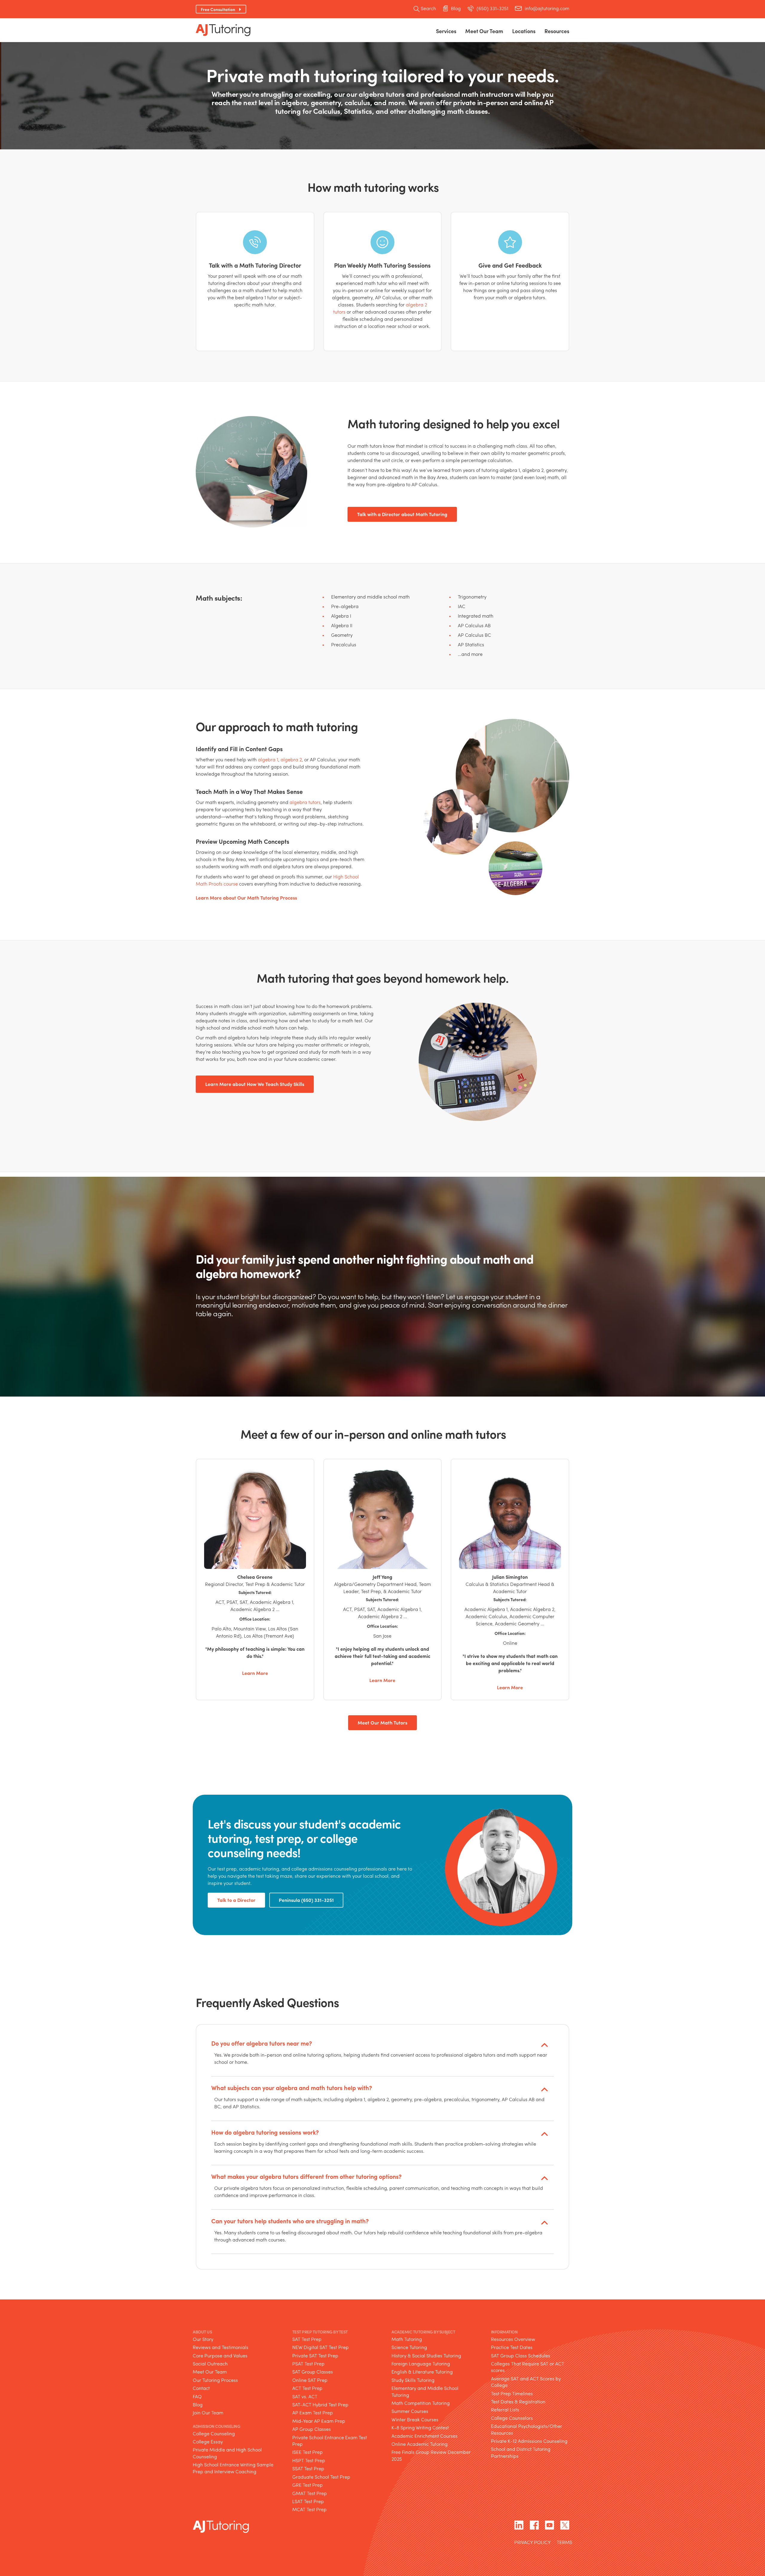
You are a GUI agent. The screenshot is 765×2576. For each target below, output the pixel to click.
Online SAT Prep (310, 2380)
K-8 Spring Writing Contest (420, 2428)
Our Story (203, 2339)
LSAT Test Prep (308, 2501)
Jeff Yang (382, 1577)
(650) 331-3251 (492, 8)
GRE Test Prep (307, 2485)
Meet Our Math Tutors (382, 1723)
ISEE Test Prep (307, 2452)
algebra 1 (268, 759)
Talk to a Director (236, 1900)
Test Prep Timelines (512, 2393)
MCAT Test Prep (309, 2510)
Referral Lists (505, 2410)
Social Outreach (210, 2363)
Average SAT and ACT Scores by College (526, 2382)
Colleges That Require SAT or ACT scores (528, 2367)
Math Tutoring (407, 2339)
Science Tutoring (409, 2347)
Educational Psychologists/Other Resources (527, 2430)
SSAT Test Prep (308, 2469)
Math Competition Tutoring (421, 2403)
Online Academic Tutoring (420, 2444)
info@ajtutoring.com (547, 8)
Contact (201, 2388)
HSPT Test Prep (309, 2460)
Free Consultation (218, 9)
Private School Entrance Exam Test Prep (330, 2441)
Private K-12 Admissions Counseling (529, 2441)
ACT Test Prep (307, 2388)
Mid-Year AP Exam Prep (319, 2421)
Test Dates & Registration (518, 2401)
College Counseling (214, 2433)
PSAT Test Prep (308, 2363)
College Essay (208, 2441)
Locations (524, 31)
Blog (456, 8)
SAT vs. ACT (305, 2396)
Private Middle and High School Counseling (227, 2453)
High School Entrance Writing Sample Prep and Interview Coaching (233, 2468)
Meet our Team (484, 31)
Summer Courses (410, 2411)
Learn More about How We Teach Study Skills (255, 1084)
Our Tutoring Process (215, 2380)
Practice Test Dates (512, 2347)
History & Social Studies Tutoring (426, 2355)
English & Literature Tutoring (422, 2372)
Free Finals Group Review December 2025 (431, 2455)
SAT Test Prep (307, 2339)
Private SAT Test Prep (315, 2355)
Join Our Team (208, 2413)
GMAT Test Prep (310, 2493)
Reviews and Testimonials (221, 2347)
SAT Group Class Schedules (521, 2355)
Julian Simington (510, 1577)
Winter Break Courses (415, 2419)
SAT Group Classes (313, 2372)
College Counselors (512, 2418)
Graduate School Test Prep (321, 2477)
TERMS (564, 2543)
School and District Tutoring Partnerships (521, 2453)
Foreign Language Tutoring (421, 2363)
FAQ (197, 2396)
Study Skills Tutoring (413, 2380)
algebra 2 (291, 759)
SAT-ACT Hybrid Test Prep (320, 2404)
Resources (557, 31)
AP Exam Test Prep (313, 2413)
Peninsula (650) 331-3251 (306, 1900)
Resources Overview (513, 2339)
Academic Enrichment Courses (424, 2436)
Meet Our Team (210, 2372)
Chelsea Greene (255, 1577)
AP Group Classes (312, 2429)
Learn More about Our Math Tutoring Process (246, 898)
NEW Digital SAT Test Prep (320, 2347)
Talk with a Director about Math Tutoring (402, 514)
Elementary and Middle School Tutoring (425, 2392)
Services (446, 31)
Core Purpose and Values (220, 2355)
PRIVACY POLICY (533, 2543)
